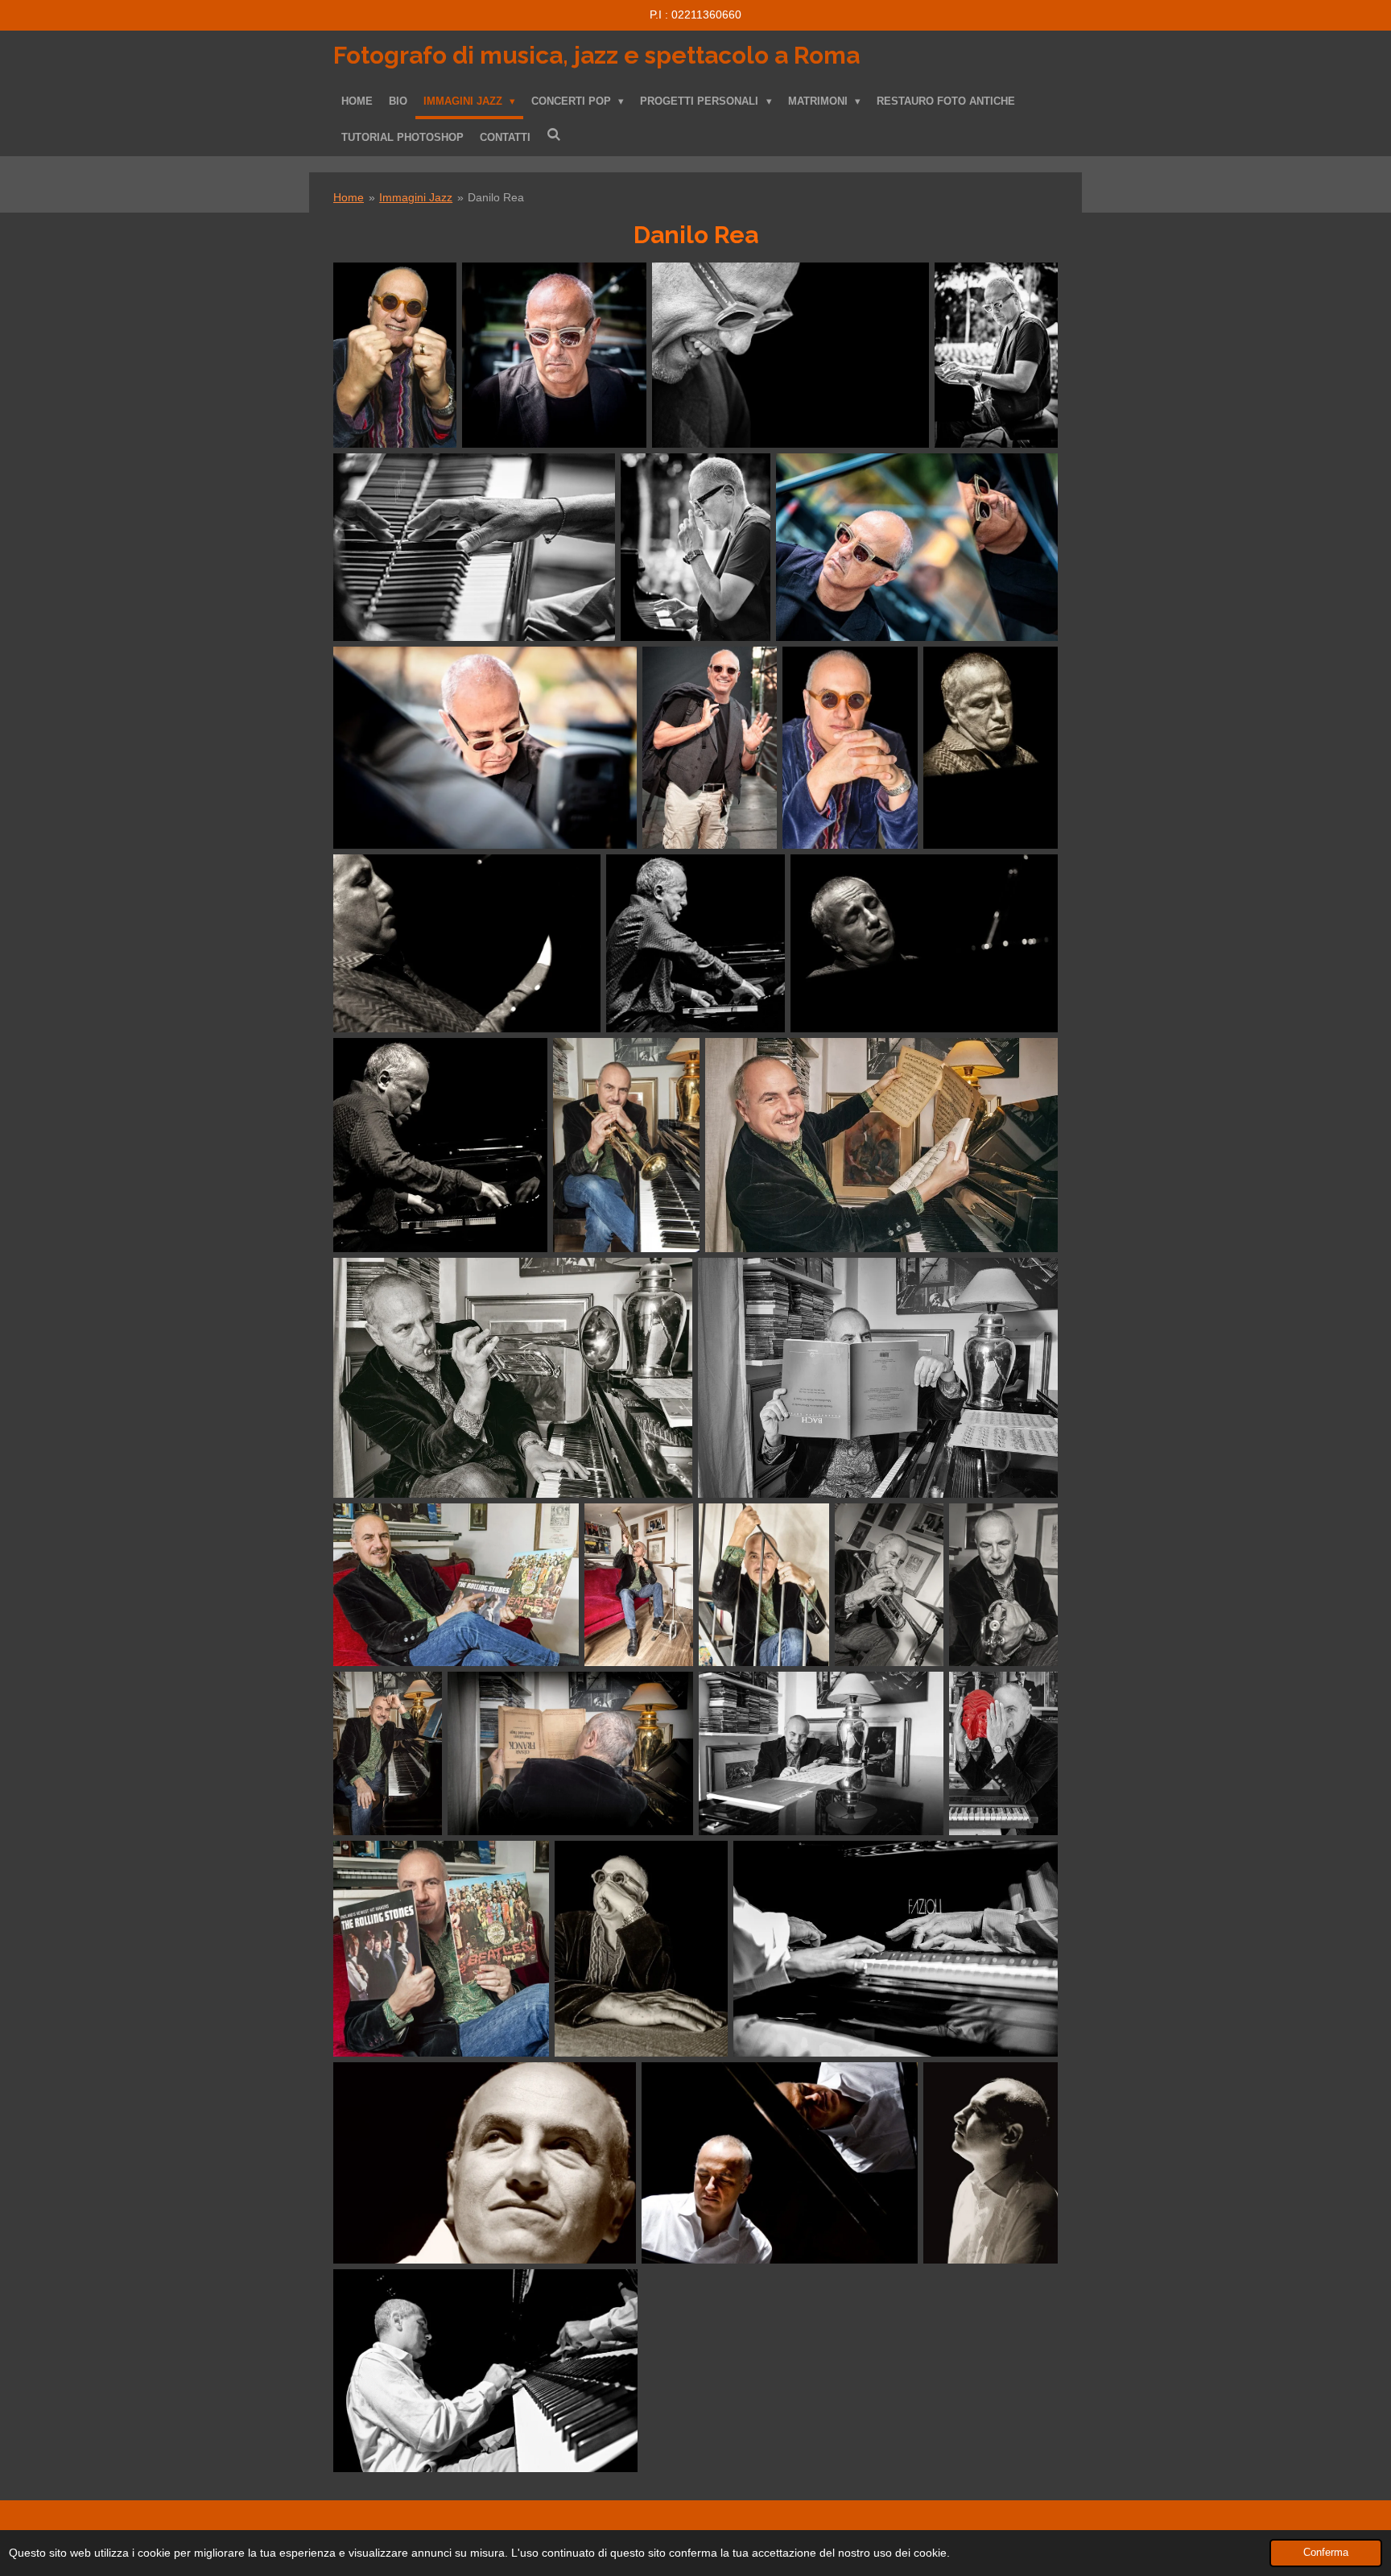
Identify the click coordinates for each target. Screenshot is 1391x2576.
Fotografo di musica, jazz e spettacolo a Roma (596, 55)
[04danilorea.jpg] (695, 547)
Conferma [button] (1326, 2553)
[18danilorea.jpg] (513, 1377)
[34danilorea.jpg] (780, 2163)
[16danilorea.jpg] (881, 1145)
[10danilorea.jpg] (395, 355)
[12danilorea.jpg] (467, 943)
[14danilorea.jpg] (924, 943)
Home (349, 197)
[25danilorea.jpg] (388, 1753)
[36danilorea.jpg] (991, 2163)
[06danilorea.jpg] (917, 547)
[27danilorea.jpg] (821, 1753)
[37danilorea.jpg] (485, 2371)
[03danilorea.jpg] (996, 355)
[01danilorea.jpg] (790, 355)
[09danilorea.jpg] (850, 748)
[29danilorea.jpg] (441, 1949)
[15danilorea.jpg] (440, 1145)
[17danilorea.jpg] (626, 1145)
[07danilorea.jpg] (485, 748)
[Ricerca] (554, 135)
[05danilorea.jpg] (554, 355)
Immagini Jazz (416, 197)
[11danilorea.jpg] (991, 748)
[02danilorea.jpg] (474, 547)
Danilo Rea (496, 197)
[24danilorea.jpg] (1003, 1585)
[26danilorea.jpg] (570, 1753)
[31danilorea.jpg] (896, 1949)
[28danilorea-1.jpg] (1003, 1753)
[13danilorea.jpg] (695, 943)
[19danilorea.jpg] (878, 1377)
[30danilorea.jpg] (641, 1949)
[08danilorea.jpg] (710, 748)
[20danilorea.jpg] (456, 1585)
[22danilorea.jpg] (639, 1585)
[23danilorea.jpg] (889, 1585)
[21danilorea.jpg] (764, 1585)
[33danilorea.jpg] (485, 2163)
